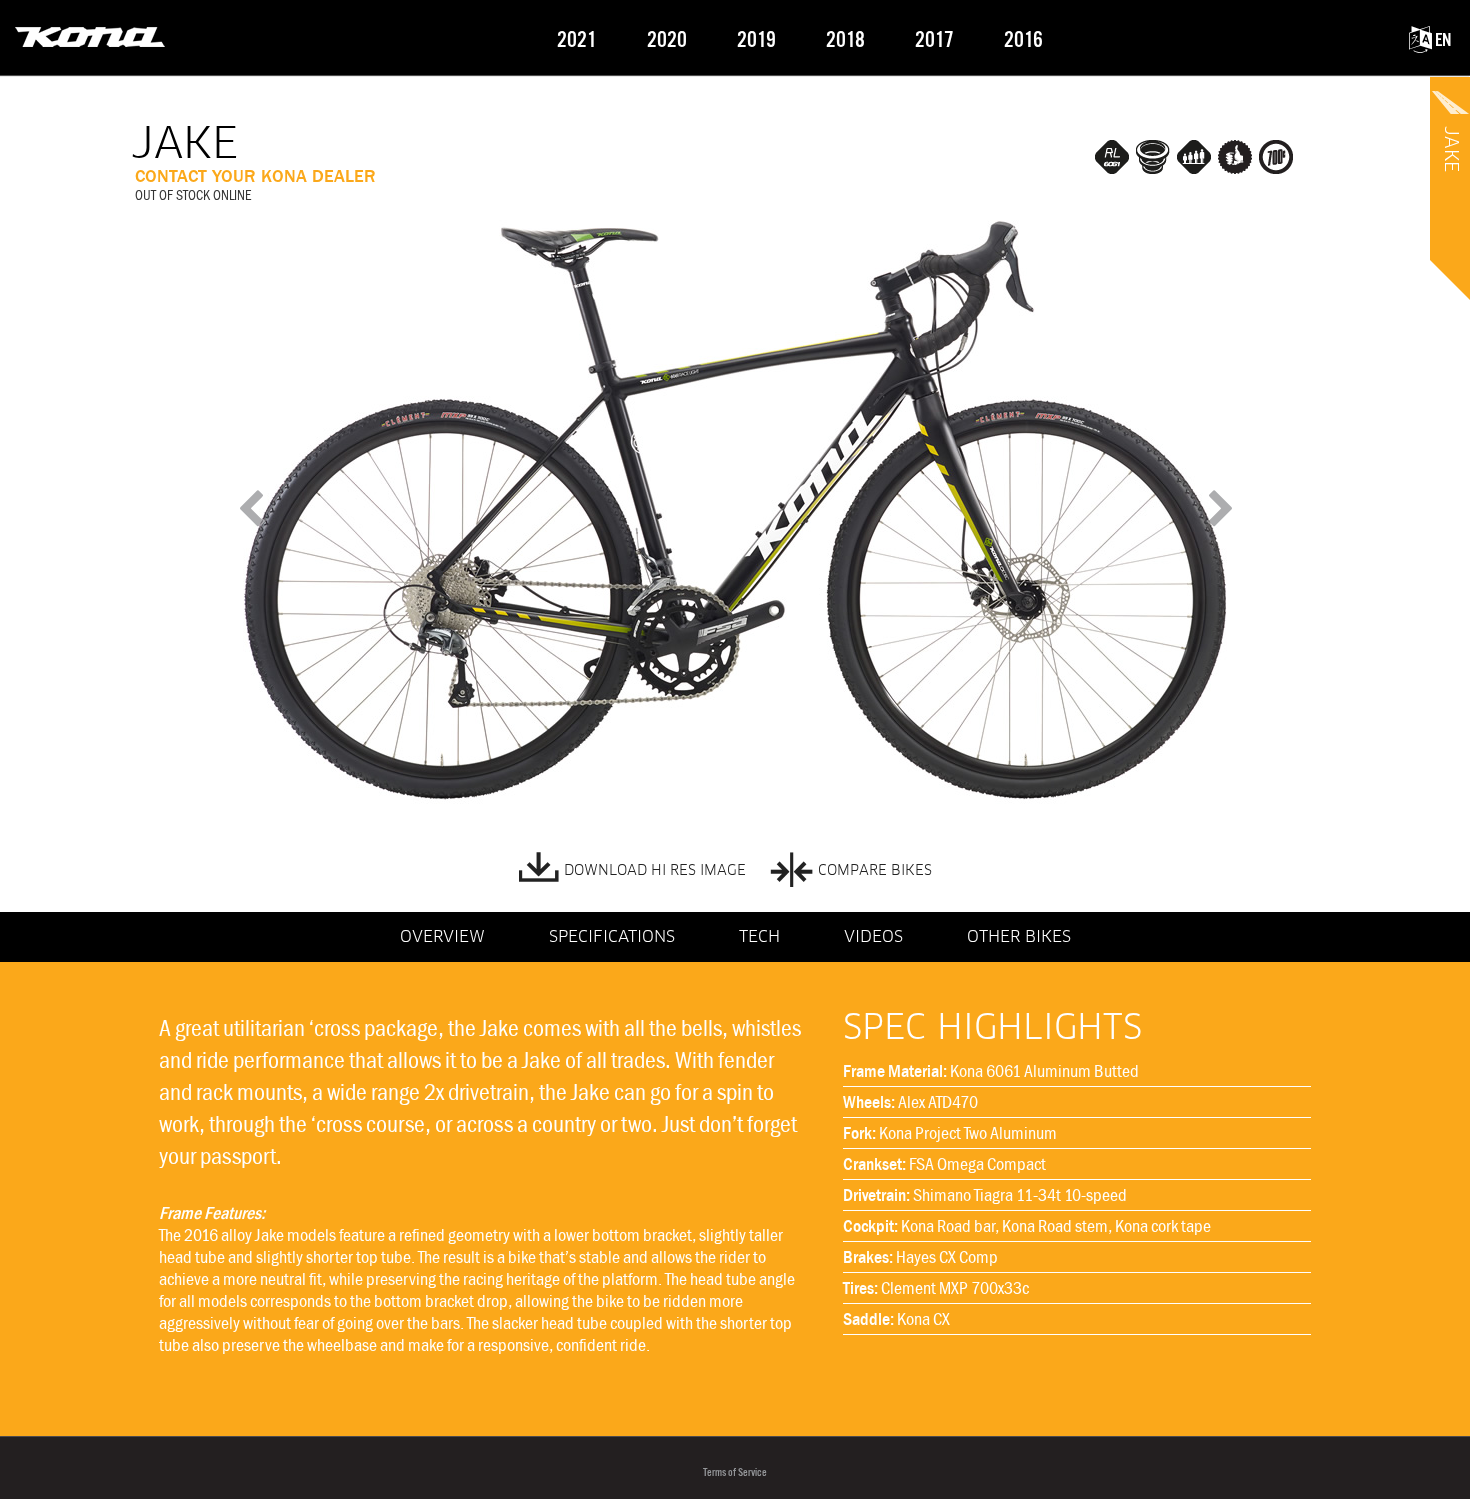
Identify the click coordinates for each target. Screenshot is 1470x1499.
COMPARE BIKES (875, 871)
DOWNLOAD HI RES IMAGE (655, 871)
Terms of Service (735, 1472)
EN (1441, 40)
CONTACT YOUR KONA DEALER (255, 176)
